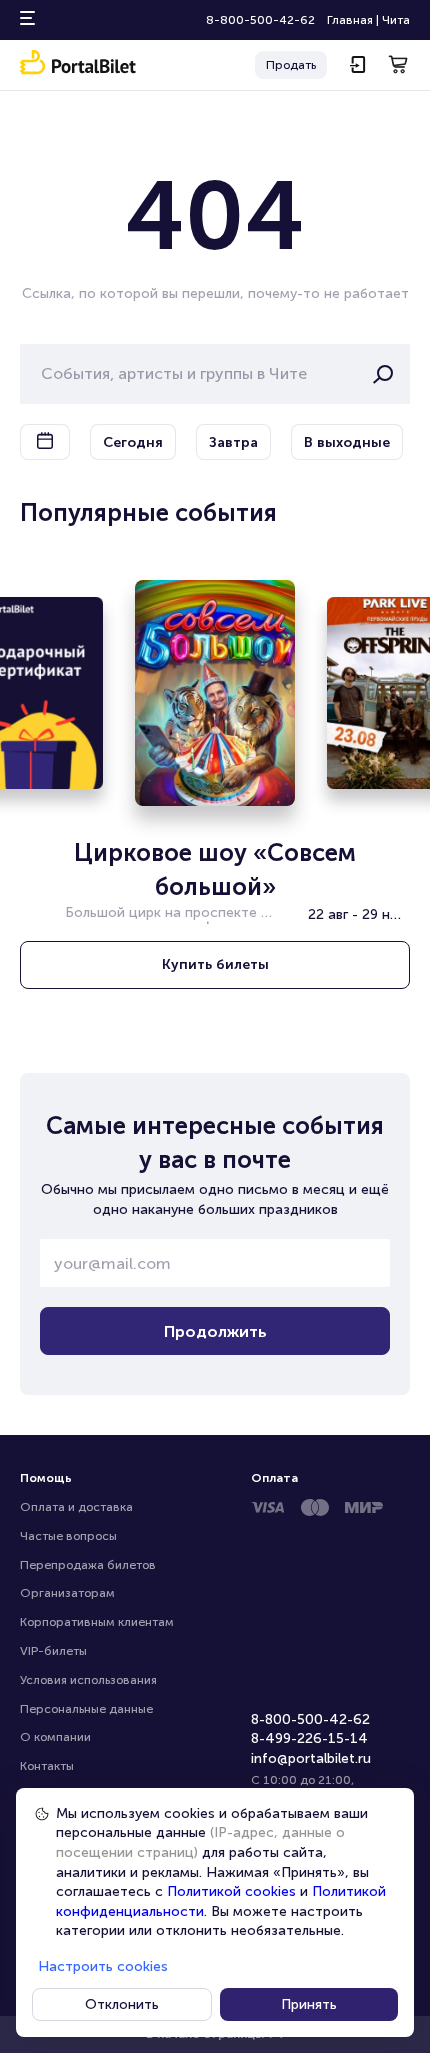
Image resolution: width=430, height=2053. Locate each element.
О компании (55, 1737)
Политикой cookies (231, 1891)
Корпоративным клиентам (97, 1622)
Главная (350, 20)
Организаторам (67, 1593)
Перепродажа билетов (88, 1565)
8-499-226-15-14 (309, 1738)
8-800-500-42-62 (260, 20)
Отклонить (122, 2004)
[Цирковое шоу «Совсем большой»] (215, 693)
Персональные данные (86, 1709)
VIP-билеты (53, 1651)
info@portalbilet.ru (311, 1758)
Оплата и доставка (76, 1507)
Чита (396, 20)
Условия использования (88, 1680)
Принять (309, 2004)
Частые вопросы (68, 1536)
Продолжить (215, 1331)
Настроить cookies (103, 1966)
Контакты (47, 1766)
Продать (291, 65)
